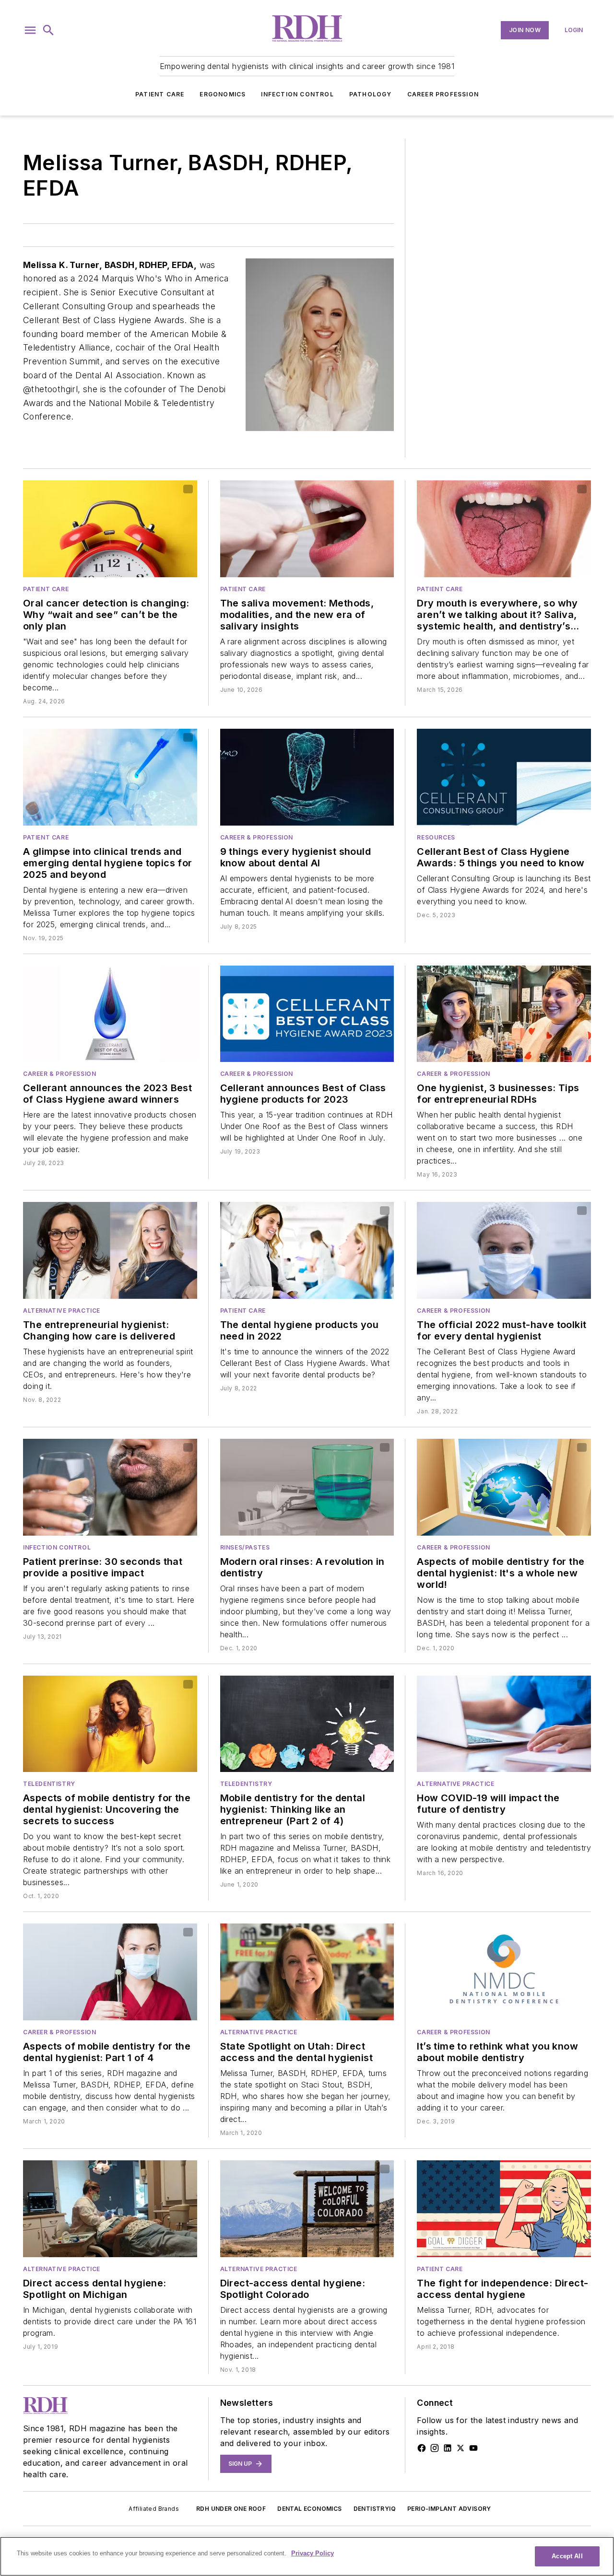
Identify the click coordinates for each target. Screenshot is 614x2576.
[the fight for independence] (504, 2209)
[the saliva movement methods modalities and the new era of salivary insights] (307, 529)
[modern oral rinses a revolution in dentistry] (307, 1487)
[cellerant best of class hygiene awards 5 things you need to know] (504, 777)
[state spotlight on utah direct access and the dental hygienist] (307, 1972)
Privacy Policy (313, 2553)
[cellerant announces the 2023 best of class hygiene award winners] (110, 1014)
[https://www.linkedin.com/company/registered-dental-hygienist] (448, 2448)
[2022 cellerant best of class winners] (307, 1250)
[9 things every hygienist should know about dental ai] (307, 777)
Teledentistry (49, 1784)
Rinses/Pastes (245, 1547)
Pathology (371, 94)
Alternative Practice (62, 1311)
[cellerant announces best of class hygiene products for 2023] (307, 1014)
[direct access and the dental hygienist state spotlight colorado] (307, 2209)
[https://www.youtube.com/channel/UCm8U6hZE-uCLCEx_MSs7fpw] (473, 2448)
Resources (436, 837)
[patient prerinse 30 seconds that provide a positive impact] (110, 1487)
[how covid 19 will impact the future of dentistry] (504, 1724)
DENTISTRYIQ (375, 2509)
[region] (307, 2556)
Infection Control (297, 94)
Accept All (567, 2556)
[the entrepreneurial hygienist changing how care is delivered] (110, 1250)
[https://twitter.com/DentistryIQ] (460, 2448)
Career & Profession (257, 837)
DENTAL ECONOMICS (309, 2509)
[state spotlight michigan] (110, 2209)
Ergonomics (223, 94)
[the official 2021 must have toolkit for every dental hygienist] (504, 1250)
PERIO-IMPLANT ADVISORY (449, 2509)
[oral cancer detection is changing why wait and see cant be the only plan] (110, 529)
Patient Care (160, 94)
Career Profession (443, 94)
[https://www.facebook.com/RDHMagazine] (422, 2448)
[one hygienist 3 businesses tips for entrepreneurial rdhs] (504, 1014)
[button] (30, 30)
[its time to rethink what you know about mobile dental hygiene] (504, 1972)
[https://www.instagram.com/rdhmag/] (435, 2448)
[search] (48, 30)
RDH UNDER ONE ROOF (231, 2509)
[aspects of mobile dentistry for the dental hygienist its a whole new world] (504, 1487)
